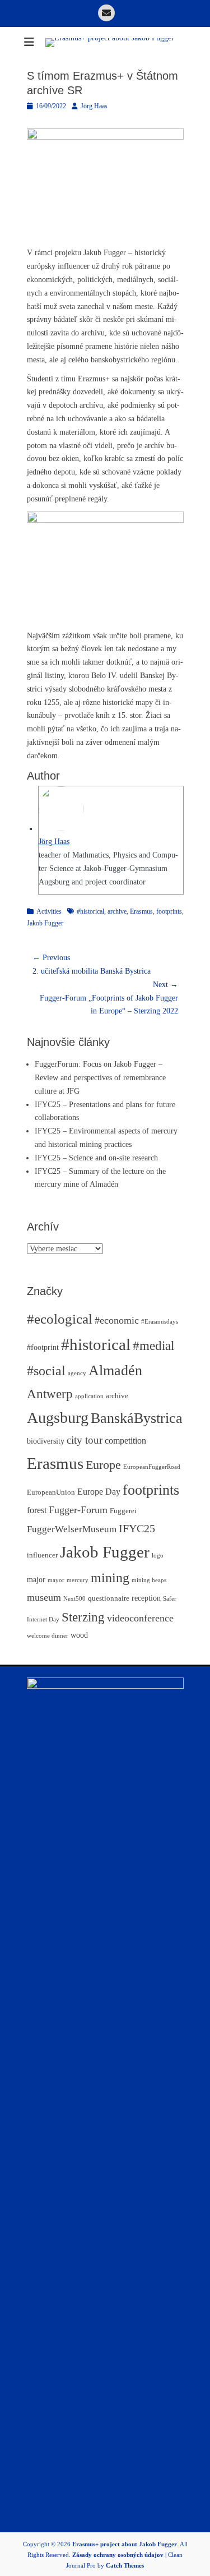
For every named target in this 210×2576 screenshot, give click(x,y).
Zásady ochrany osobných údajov (118, 2555)
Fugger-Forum (78, 1510)
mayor (56, 1580)
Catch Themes (125, 2565)
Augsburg (58, 1418)
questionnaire (109, 1598)
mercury (78, 1580)
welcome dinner (48, 1636)
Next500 (74, 1599)
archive (117, 911)
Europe (103, 1465)
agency (77, 1373)
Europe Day (99, 1492)
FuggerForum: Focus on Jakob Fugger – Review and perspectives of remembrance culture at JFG (100, 1078)
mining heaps (149, 1580)
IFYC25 (137, 1528)
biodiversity (46, 1441)
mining (110, 1577)
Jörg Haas (94, 106)
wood (79, 1635)
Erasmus (141, 911)
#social (46, 1371)
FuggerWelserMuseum (72, 1529)
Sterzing (83, 1617)
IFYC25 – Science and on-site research (96, 1158)
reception (146, 1598)
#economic (117, 1320)
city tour (85, 1440)
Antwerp (50, 1394)
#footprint (43, 1347)
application (89, 1396)
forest (37, 1510)
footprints (169, 911)
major (36, 1579)
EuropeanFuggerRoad (152, 1467)
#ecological (60, 1319)
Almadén (115, 1370)
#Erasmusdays (160, 1322)
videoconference (140, 1618)
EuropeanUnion (51, 1492)
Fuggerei (123, 1511)
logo (158, 1556)
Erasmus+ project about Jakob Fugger (125, 2544)
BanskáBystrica (137, 1418)
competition (125, 1441)
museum (44, 1597)
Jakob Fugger (45, 923)
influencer (42, 1555)
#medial (153, 1345)
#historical (90, 911)
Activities (49, 911)
